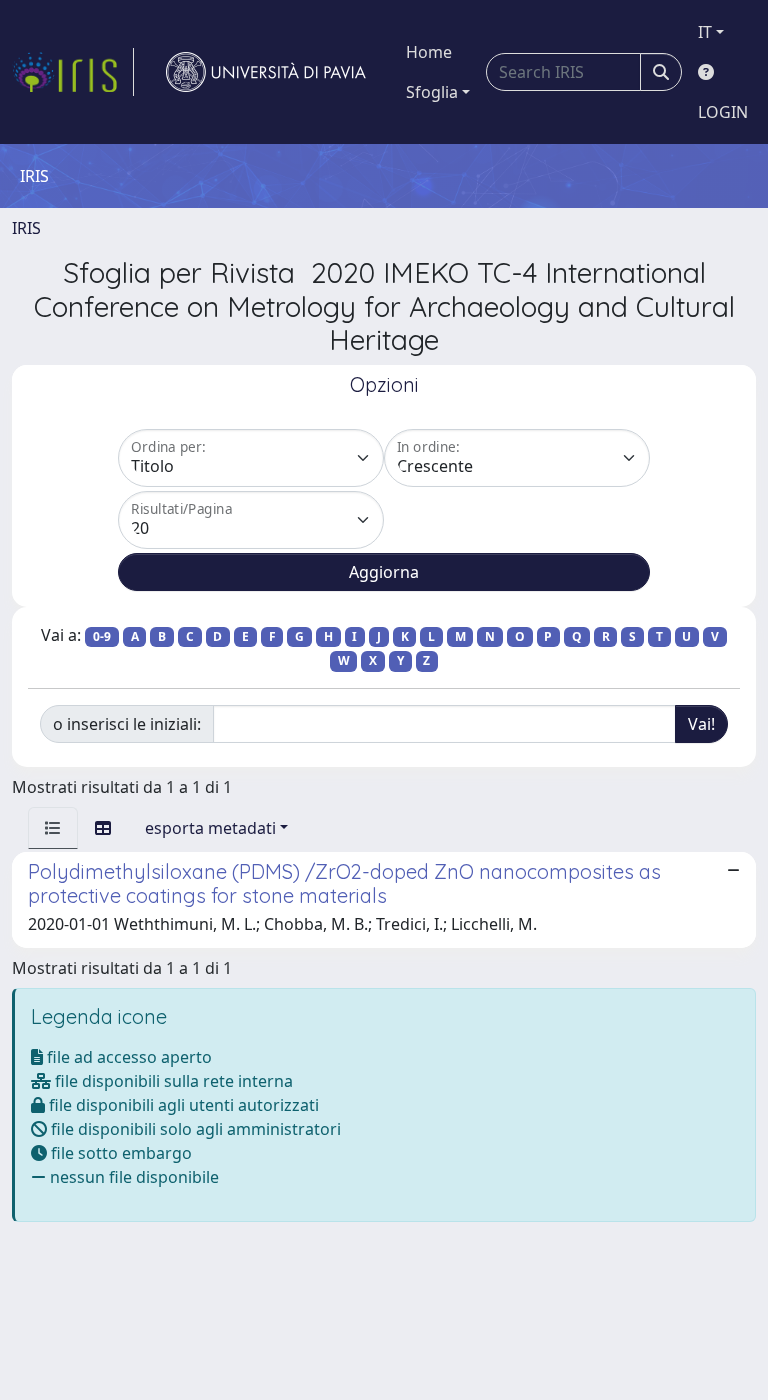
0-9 (102, 636)
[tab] (53, 828)
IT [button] (705, 32)
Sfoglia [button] (432, 92)
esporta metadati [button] (210, 828)
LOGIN (723, 112)
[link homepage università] (266, 72)
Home (429, 52)
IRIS (26, 228)
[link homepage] (73, 72)
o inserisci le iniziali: (127, 724)
